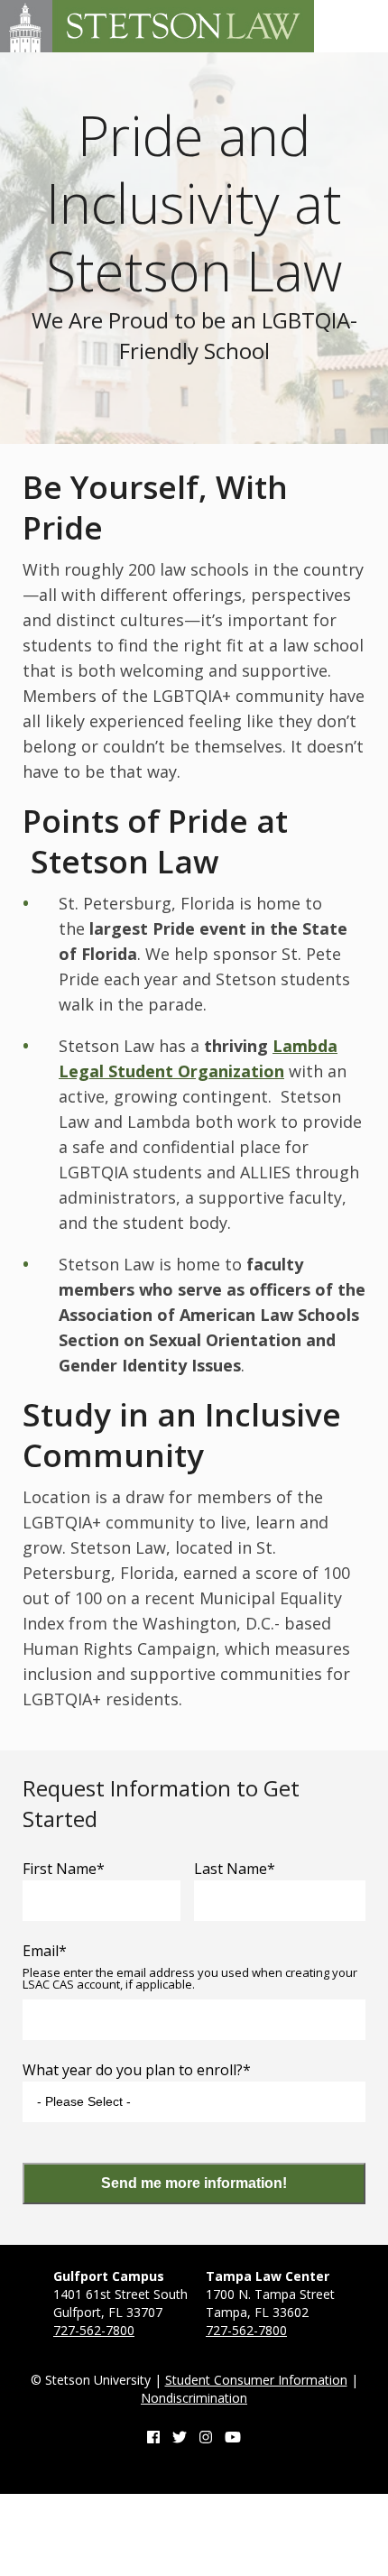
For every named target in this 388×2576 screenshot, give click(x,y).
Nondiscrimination (194, 2398)
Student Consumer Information (256, 2380)
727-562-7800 (94, 2330)
